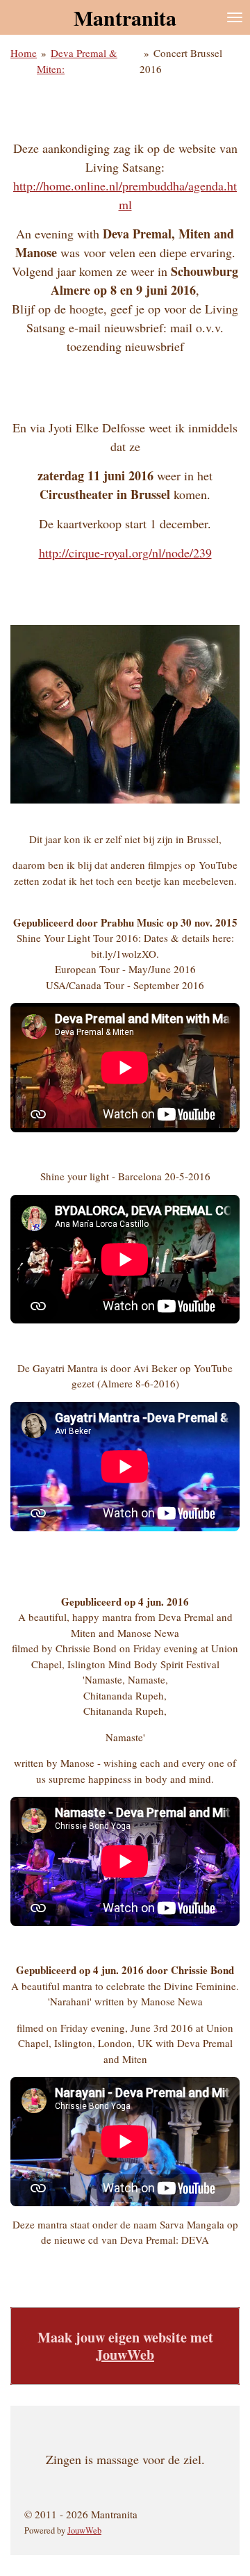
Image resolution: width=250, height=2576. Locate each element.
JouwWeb (125, 2355)
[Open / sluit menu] (235, 17)
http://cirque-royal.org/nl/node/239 (125, 553)
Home (24, 53)
